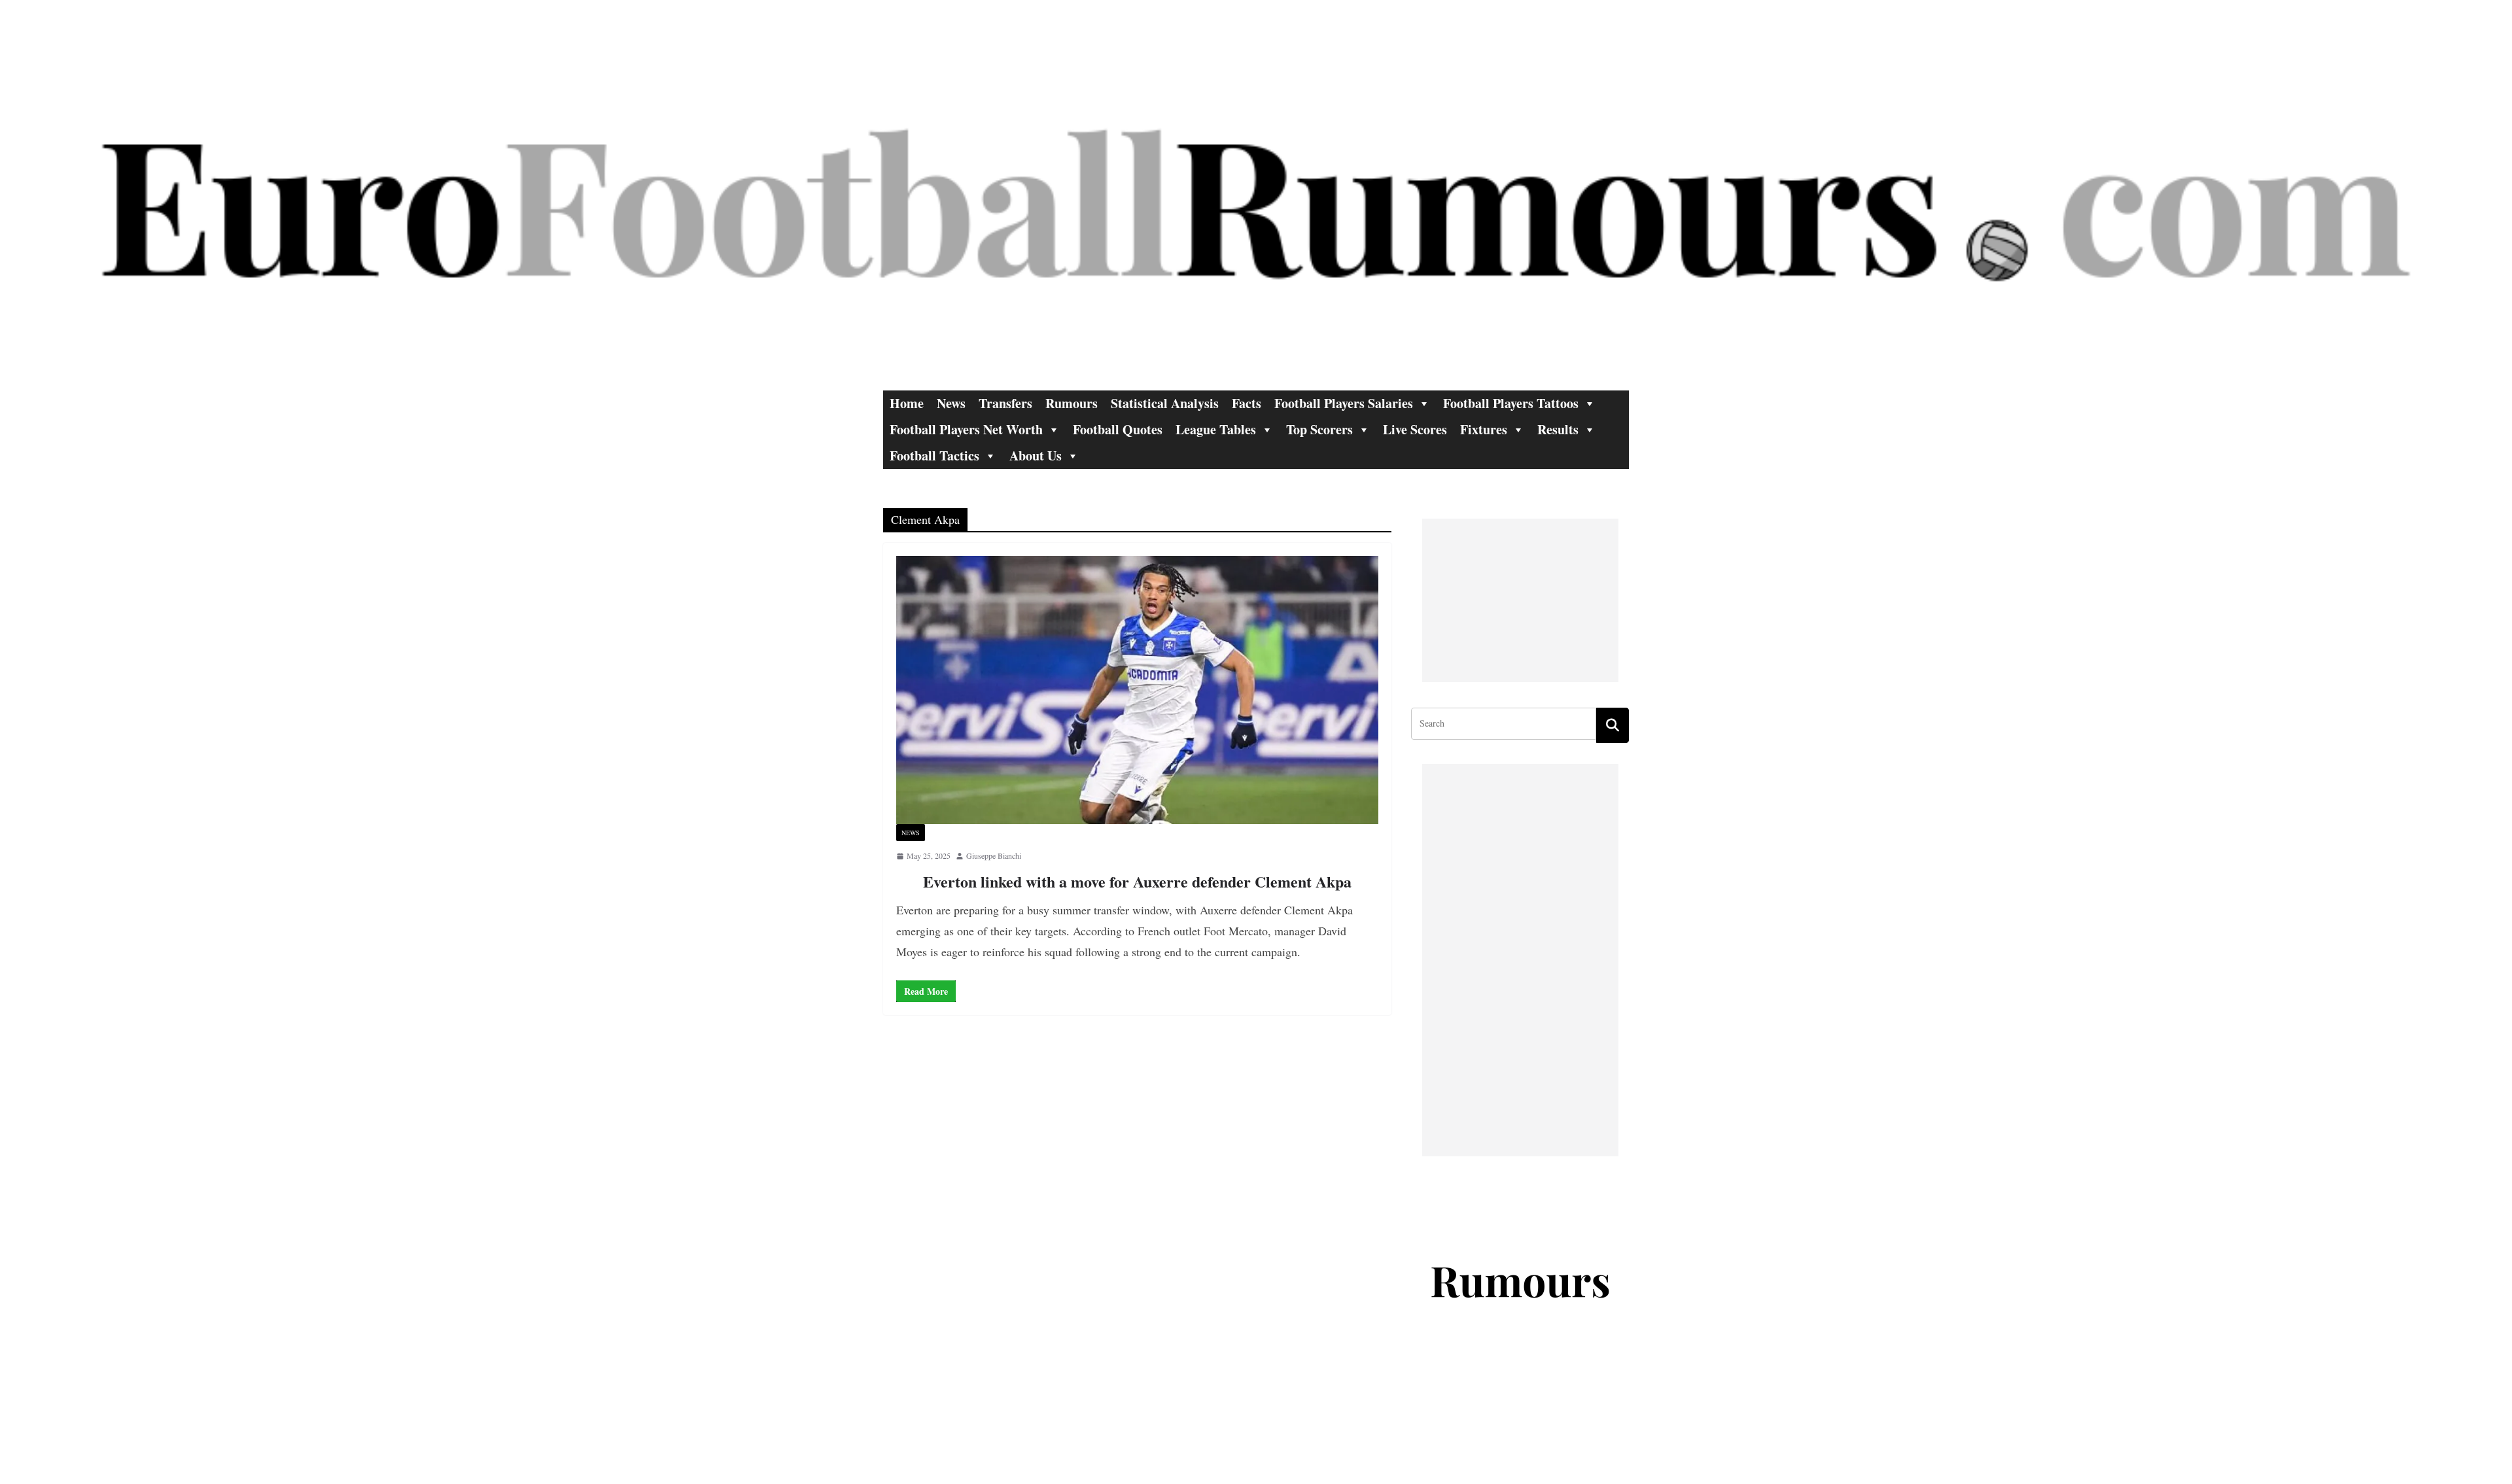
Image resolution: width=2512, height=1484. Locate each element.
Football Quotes (1118, 429)
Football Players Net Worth (966, 429)
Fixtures (1484, 429)
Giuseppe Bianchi (994, 855)
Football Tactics (934, 456)
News (951, 403)
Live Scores (1415, 429)
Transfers (1005, 403)
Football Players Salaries (1344, 403)
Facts (1247, 403)
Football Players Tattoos (1511, 403)
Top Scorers (1319, 429)
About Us (1036, 456)
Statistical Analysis (1165, 403)
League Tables (1216, 429)
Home (907, 403)
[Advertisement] (1520, 600)
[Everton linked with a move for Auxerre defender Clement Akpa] (1137, 690)
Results (1558, 429)
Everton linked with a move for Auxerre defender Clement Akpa (1137, 881)
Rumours (1072, 403)
